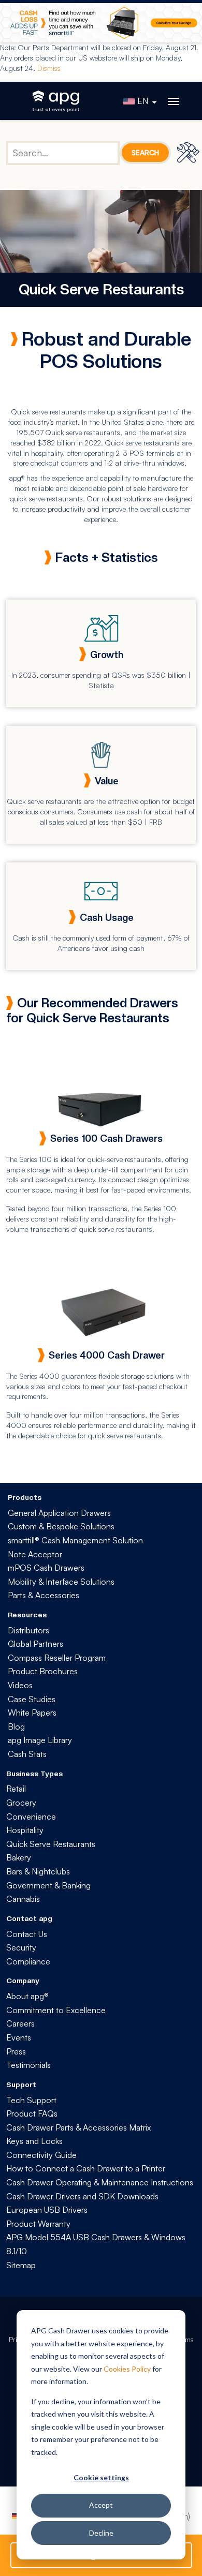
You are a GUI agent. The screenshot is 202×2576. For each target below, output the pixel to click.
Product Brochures (43, 1671)
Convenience (31, 1816)
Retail (16, 1789)
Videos (20, 1685)
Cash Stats (27, 1754)
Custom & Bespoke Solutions (61, 1526)
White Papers (32, 1713)
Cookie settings (101, 2477)
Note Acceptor (35, 1554)
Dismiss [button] (49, 68)
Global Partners (35, 1644)
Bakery (19, 1857)
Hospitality (25, 1830)
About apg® (27, 1996)
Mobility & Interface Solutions (61, 1582)
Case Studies (32, 1699)
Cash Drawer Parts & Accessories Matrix (78, 2127)
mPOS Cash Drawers (46, 1568)
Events (19, 2037)
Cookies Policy (127, 2369)
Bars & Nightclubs (38, 1871)
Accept (101, 2505)
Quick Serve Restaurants (51, 1844)
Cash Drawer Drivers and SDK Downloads (82, 2196)
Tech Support (31, 2100)
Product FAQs (32, 2113)
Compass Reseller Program (57, 1658)
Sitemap (21, 2265)
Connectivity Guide (41, 2155)
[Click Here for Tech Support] (190, 152)
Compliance (28, 1961)
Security (21, 1947)
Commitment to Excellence (56, 2010)
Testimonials (28, 2065)
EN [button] (143, 101)
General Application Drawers (59, 1513)
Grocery (21, 1803)
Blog (16, 1726)
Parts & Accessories (44, 1595)
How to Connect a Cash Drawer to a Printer (86, 2168)
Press (16, 2051)
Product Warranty (38, 2224)
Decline (101, 2533)
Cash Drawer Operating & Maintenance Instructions (100, 2182)
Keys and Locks (34, 2141)
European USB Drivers (47, 2210)
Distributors (28, 1630)
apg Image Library (40, 1740)
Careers (20, 2023)
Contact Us (27, 1934)
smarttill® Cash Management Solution (75, 1540)
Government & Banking (48, 1885)
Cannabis (23, 1899)
